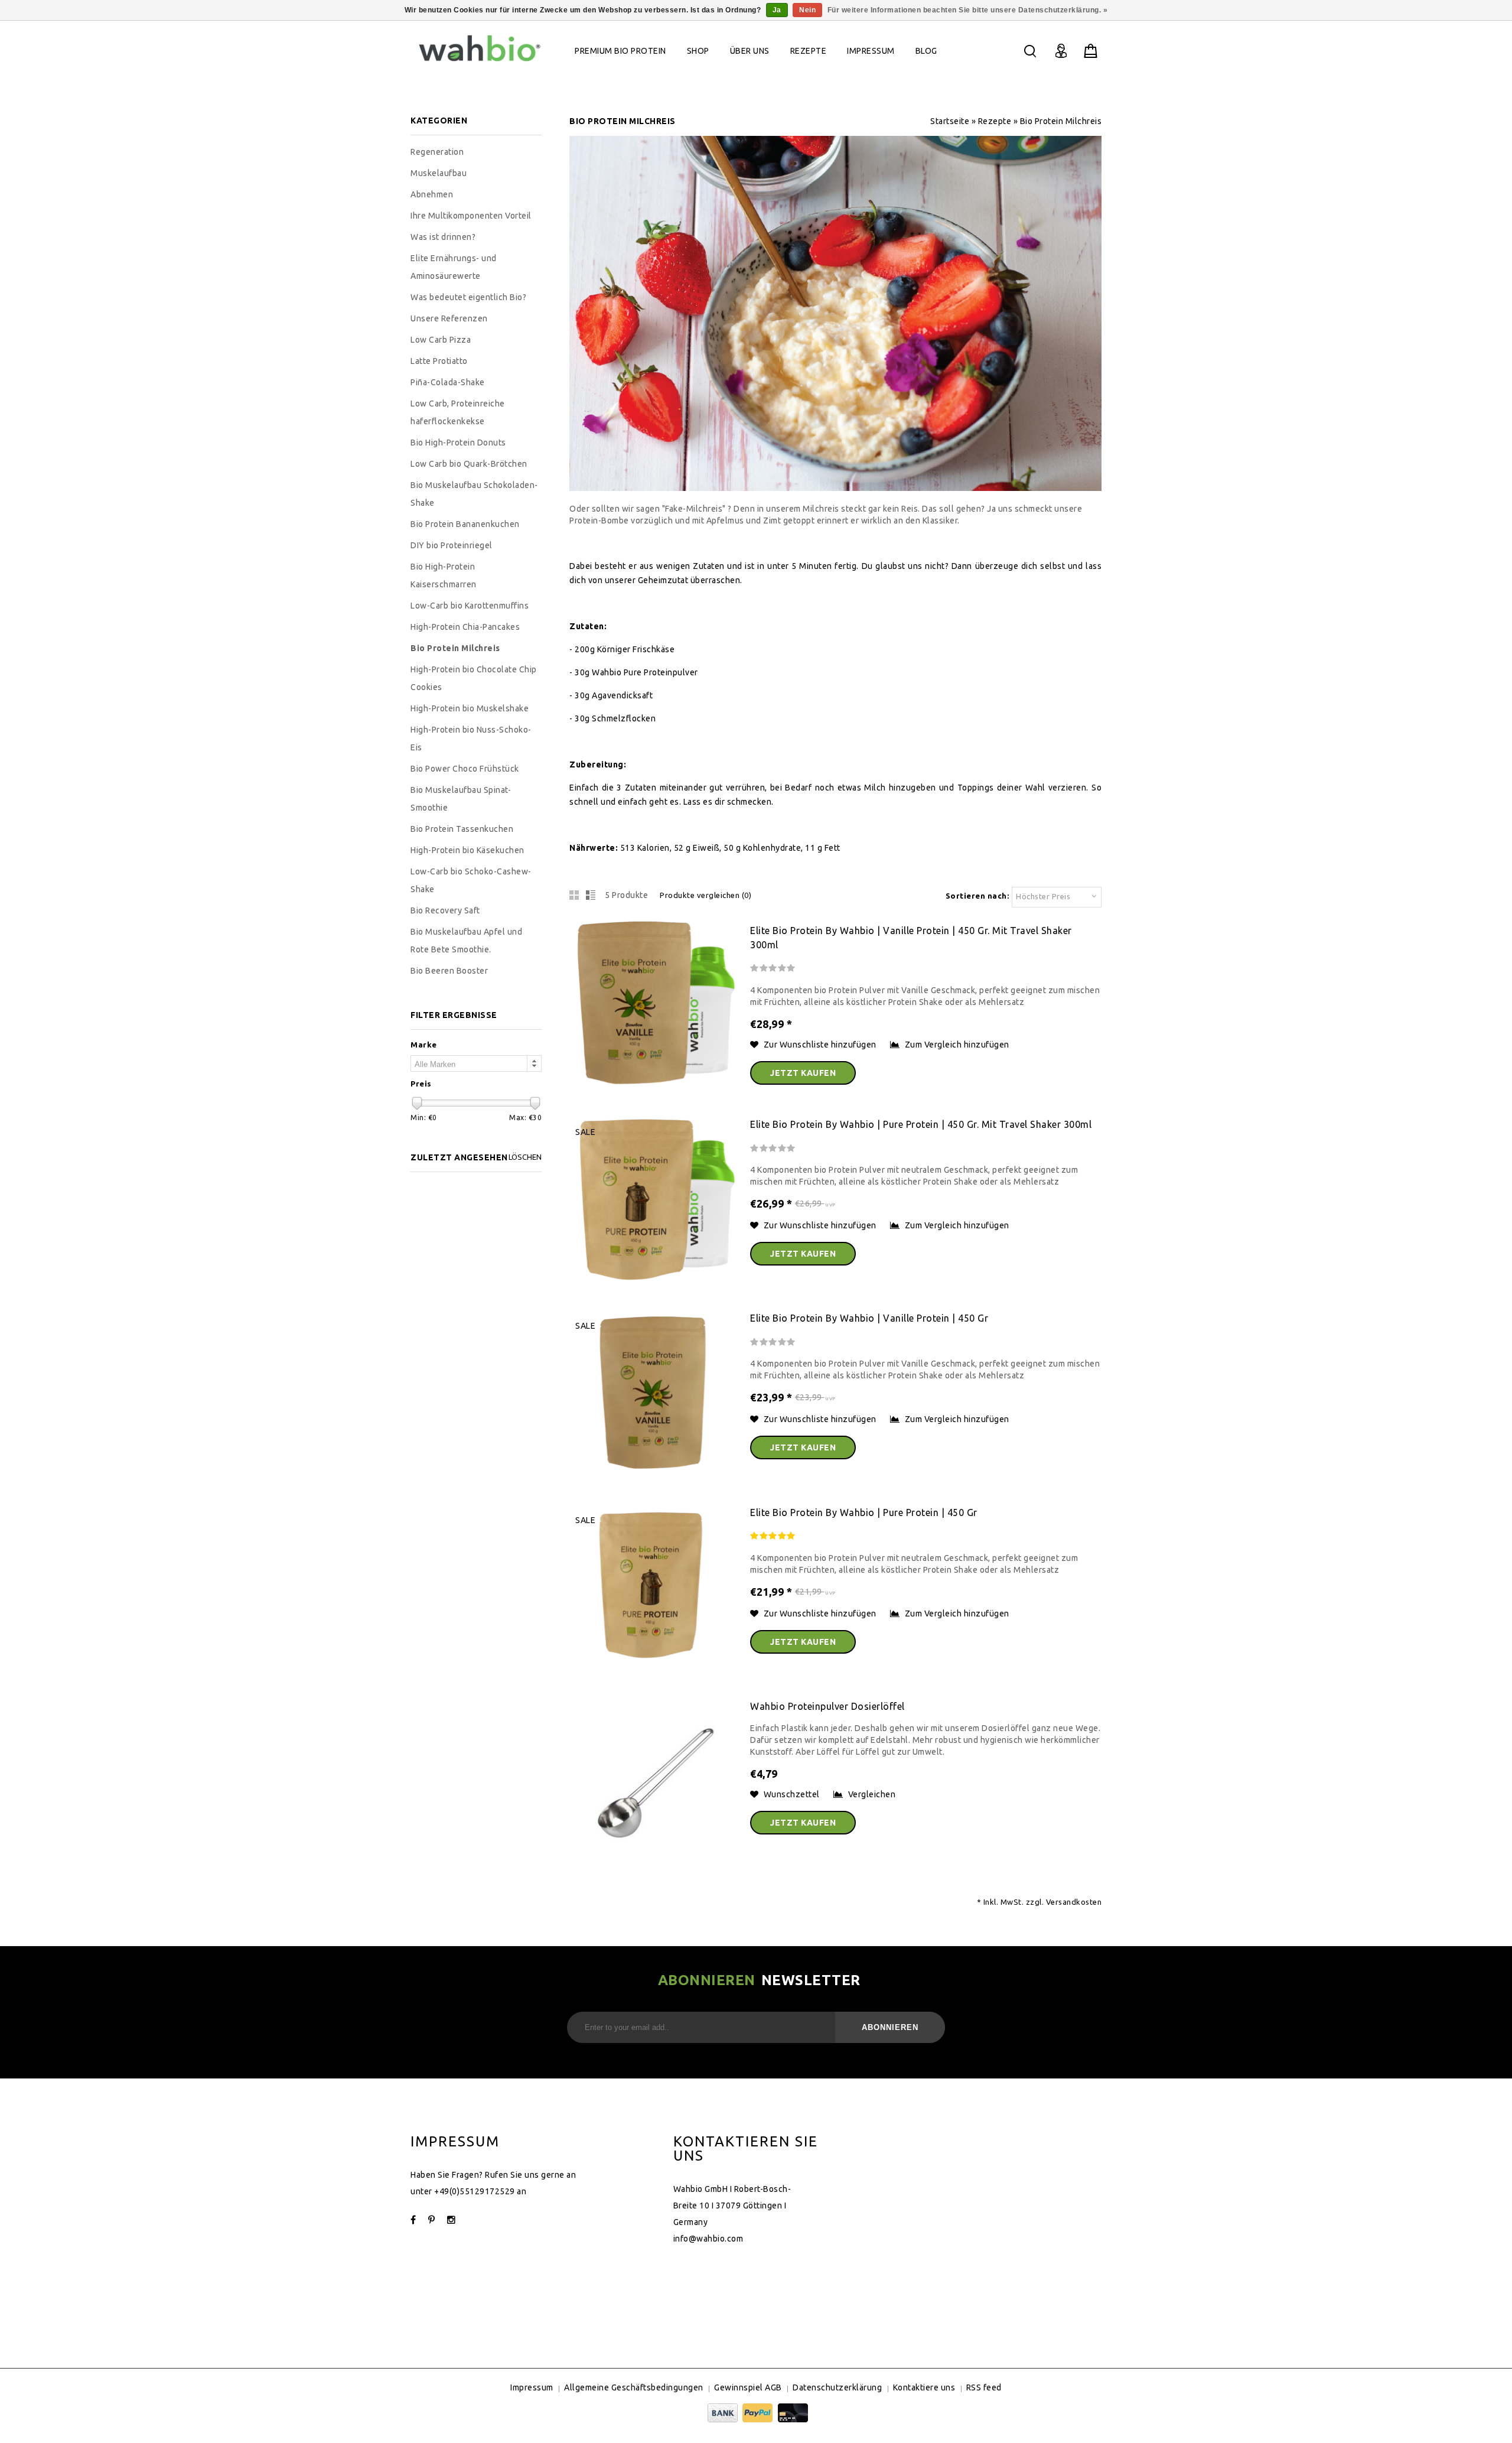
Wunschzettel (792, 1794)
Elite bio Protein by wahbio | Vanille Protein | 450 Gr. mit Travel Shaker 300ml (911, 938)
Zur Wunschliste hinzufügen (821, 1045)
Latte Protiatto (439, 361)
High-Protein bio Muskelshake (470, 708)
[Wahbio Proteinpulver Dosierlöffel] (654, 1863)
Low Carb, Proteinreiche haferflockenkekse (458, 412)
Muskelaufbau (439, 173)
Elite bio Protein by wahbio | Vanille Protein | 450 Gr (869, 1318)
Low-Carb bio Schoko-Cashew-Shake (471, 880)
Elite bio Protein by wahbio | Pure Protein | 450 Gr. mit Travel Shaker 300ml (921, 1124)
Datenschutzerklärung (837, 2387)
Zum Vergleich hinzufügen (957, 1045)
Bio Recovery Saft (445, 910)
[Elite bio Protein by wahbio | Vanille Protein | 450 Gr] (654, 1476)
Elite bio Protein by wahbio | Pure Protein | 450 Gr (864, 1512)
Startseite (950, 121)
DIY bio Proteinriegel (452, 545)
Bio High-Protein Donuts (458, 443)
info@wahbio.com (708, 2239)
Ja (777, 10)
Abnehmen (432, 194)
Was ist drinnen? (443, 237)
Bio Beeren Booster (449, 971)
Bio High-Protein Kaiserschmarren (444, 575)
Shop (698, 51)
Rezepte (809, 51)
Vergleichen (872, 1794)
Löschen (525, 1157)
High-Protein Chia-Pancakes (465, 627)
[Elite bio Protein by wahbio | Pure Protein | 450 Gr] (654, 1670)
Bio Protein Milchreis (1061, 121)
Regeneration (437, 152)
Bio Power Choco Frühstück (465, 769)
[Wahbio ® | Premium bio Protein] (480, 64)
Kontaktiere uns (924, 2387)
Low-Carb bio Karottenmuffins (470, 606)
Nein (807, 10)
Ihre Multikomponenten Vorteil (471, 216)
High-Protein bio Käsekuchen (467, 850)
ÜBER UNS (750, 51)
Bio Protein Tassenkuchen (462, 829)
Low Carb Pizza (441, 340)
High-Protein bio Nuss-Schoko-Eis (471, 739)
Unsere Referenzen (449, 318)
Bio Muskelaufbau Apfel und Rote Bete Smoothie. (466, 941)
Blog (926, 51)
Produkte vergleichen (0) (706, 895)
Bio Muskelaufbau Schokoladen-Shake (474, 494)
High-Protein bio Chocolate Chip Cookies (474, 678)
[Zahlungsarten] (756, 2419)
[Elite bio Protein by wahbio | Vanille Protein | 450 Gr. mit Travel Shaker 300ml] (654, 1088)
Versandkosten (1074, 1902)
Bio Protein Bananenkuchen (465, 524)
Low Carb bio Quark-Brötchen (469, 464)
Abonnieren (890, 2027)
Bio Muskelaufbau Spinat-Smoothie (461, 799)
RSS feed (984, 2387)
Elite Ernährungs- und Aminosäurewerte (454, 267)
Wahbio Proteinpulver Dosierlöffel (827, 1706)
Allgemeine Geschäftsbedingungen (634, 2387)
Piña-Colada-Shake (448, 382)
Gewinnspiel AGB (748, 2387)
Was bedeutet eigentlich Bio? (468, 297)
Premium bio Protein (620, 51)
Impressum (871, 51)
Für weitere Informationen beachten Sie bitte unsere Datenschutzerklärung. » (968, 10)
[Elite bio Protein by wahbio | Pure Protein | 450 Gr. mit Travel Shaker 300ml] (654, 1281)
